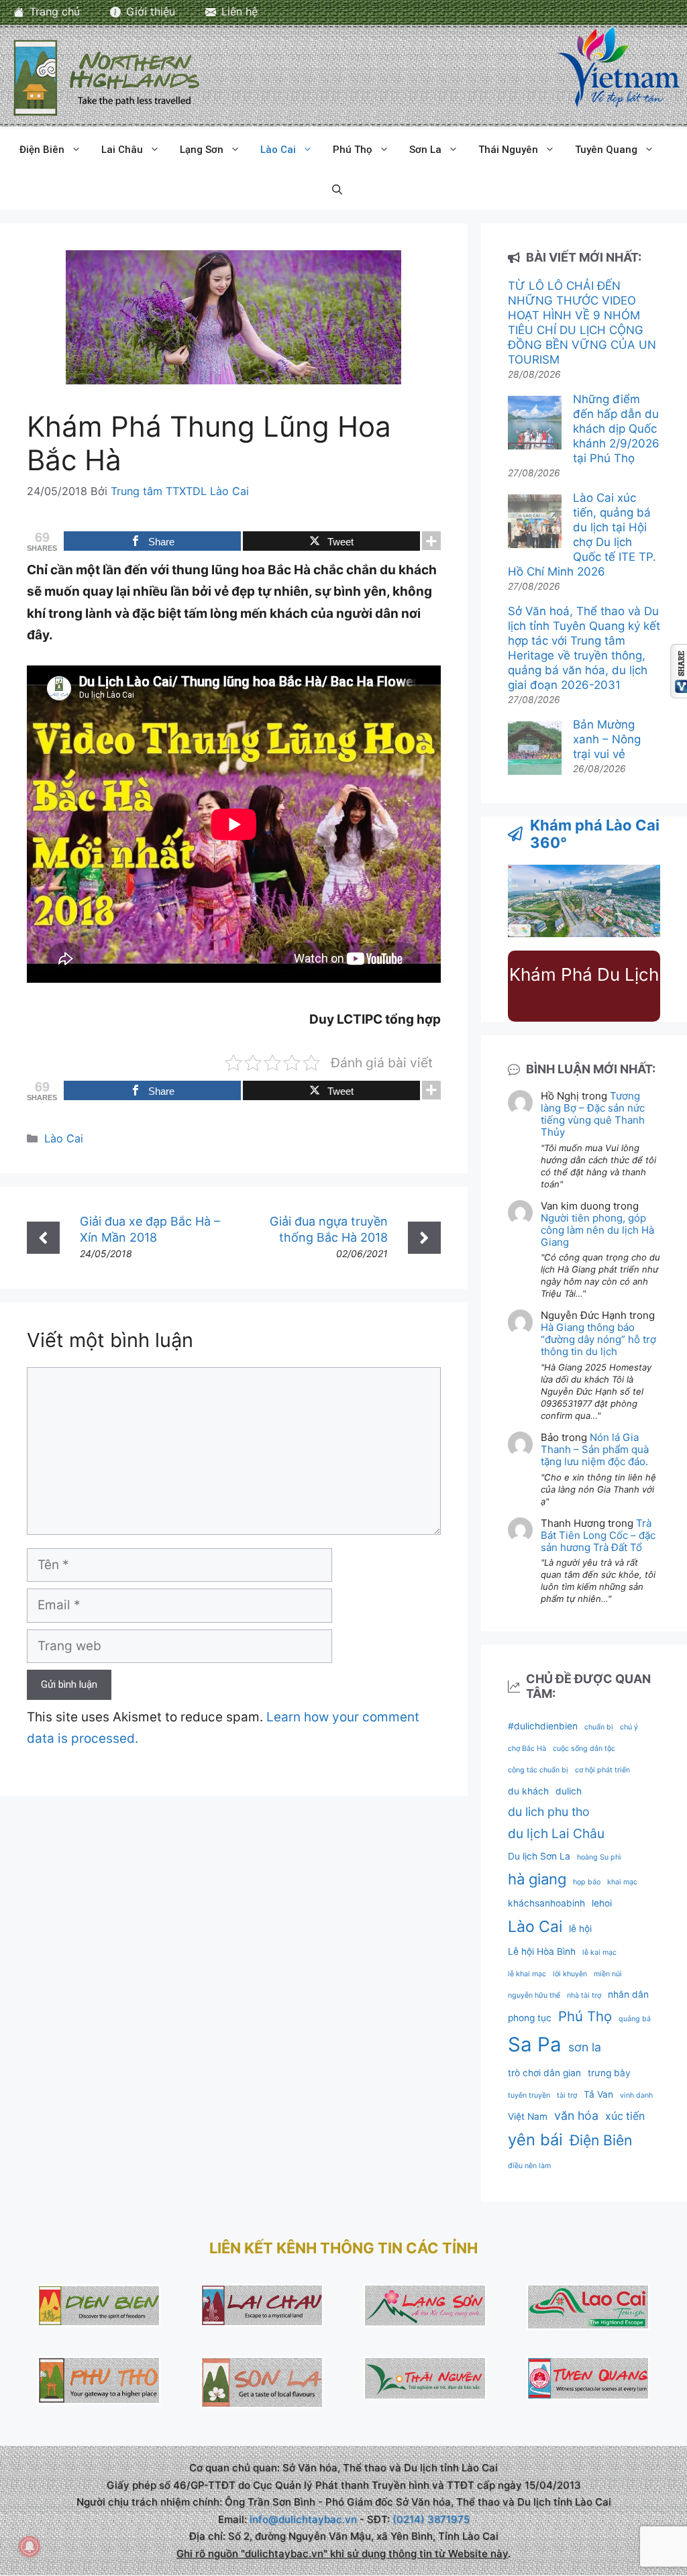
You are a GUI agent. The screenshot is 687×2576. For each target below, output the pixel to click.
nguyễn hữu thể (534, 1995)
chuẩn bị (599, 1727)
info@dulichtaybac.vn (303, 2519)
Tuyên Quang (606, 150)
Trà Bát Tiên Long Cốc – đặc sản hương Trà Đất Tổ (598, 1535)
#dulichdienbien (543, 1726)
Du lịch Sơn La (539, 1856)
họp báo (587, 1882)
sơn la (585, 2047)
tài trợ (567, 2095)
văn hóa (576, 2115)
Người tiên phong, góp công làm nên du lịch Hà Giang (597, 1230)
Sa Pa (535, 2044)
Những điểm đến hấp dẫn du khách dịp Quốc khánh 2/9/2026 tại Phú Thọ (616, 429)
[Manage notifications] (30, 2546)
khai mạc (622, 1882)
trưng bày (609, 2073)
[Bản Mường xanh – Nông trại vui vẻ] (535, 750)
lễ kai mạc (599, 1952)
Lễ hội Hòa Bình (542, 1951)
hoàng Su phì (599, 1857)
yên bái (535, 2140)
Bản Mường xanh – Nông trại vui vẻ (607, 739)
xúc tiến (625, 2116)
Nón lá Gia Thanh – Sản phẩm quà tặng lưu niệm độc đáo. (595, 1449)
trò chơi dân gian (544, 2073)
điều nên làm (529, 2166)
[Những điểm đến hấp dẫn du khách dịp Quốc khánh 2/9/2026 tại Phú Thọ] (535, 424)
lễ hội (580, 1929)
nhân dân (628, 1994)
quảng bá (635, 2019)
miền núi (608, 1974)
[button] (337, 190)
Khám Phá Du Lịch (584, 974)
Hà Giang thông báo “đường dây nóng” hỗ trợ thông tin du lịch (598, 1339)
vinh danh (636, 2095)
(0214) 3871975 (431, 2519)
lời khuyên (570, 1974)
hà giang (537, 1879)
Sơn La (425, 150)
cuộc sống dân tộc (584, 1749)
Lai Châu (122, 150)
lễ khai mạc (527, 1974)
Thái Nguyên (508, 150)
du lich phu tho (549, 1812)
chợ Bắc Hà (527, 1749)
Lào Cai (278, 150)
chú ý (629, 1727)
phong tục (530, 2018)
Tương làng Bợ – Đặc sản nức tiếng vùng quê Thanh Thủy (593, 1114)
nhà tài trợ (584, 1995)
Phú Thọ (353, 150)
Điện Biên (42, 150)
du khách (528, 1791)
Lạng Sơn (202, 150)
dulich (569, 1791)
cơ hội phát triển (602, 1770)
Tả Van (598, 2094)
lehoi (602, 1903)
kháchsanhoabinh (546, 1903)
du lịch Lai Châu (556, 1833)
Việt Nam (528, 2116)
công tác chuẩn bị (538, 1770)
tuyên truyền (529, 2095)
